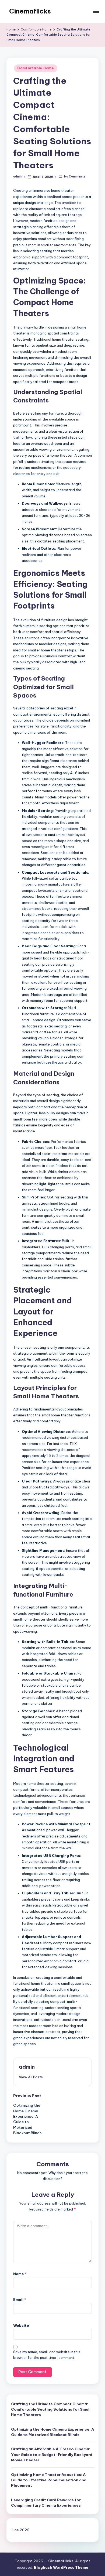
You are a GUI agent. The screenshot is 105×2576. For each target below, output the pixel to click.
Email (20, 2300)
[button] (31, 2077)
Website (21, 2325)
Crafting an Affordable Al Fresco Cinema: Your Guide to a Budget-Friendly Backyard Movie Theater (52, 2454)
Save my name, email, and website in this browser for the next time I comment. (47, 2355)
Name (20, 2274)
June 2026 (20, 2530)
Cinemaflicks (30, 11)
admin (27, 2067)
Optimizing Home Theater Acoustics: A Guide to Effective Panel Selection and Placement (49, 2480)
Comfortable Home (36, 68)
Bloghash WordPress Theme (61, 2567)
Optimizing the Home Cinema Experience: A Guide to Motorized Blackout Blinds (52, 2432)
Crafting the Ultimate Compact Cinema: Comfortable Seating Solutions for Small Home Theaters (51, 2409)
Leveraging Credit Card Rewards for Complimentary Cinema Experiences (46, 2503)
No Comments (75, 177)
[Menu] (96, 11)
